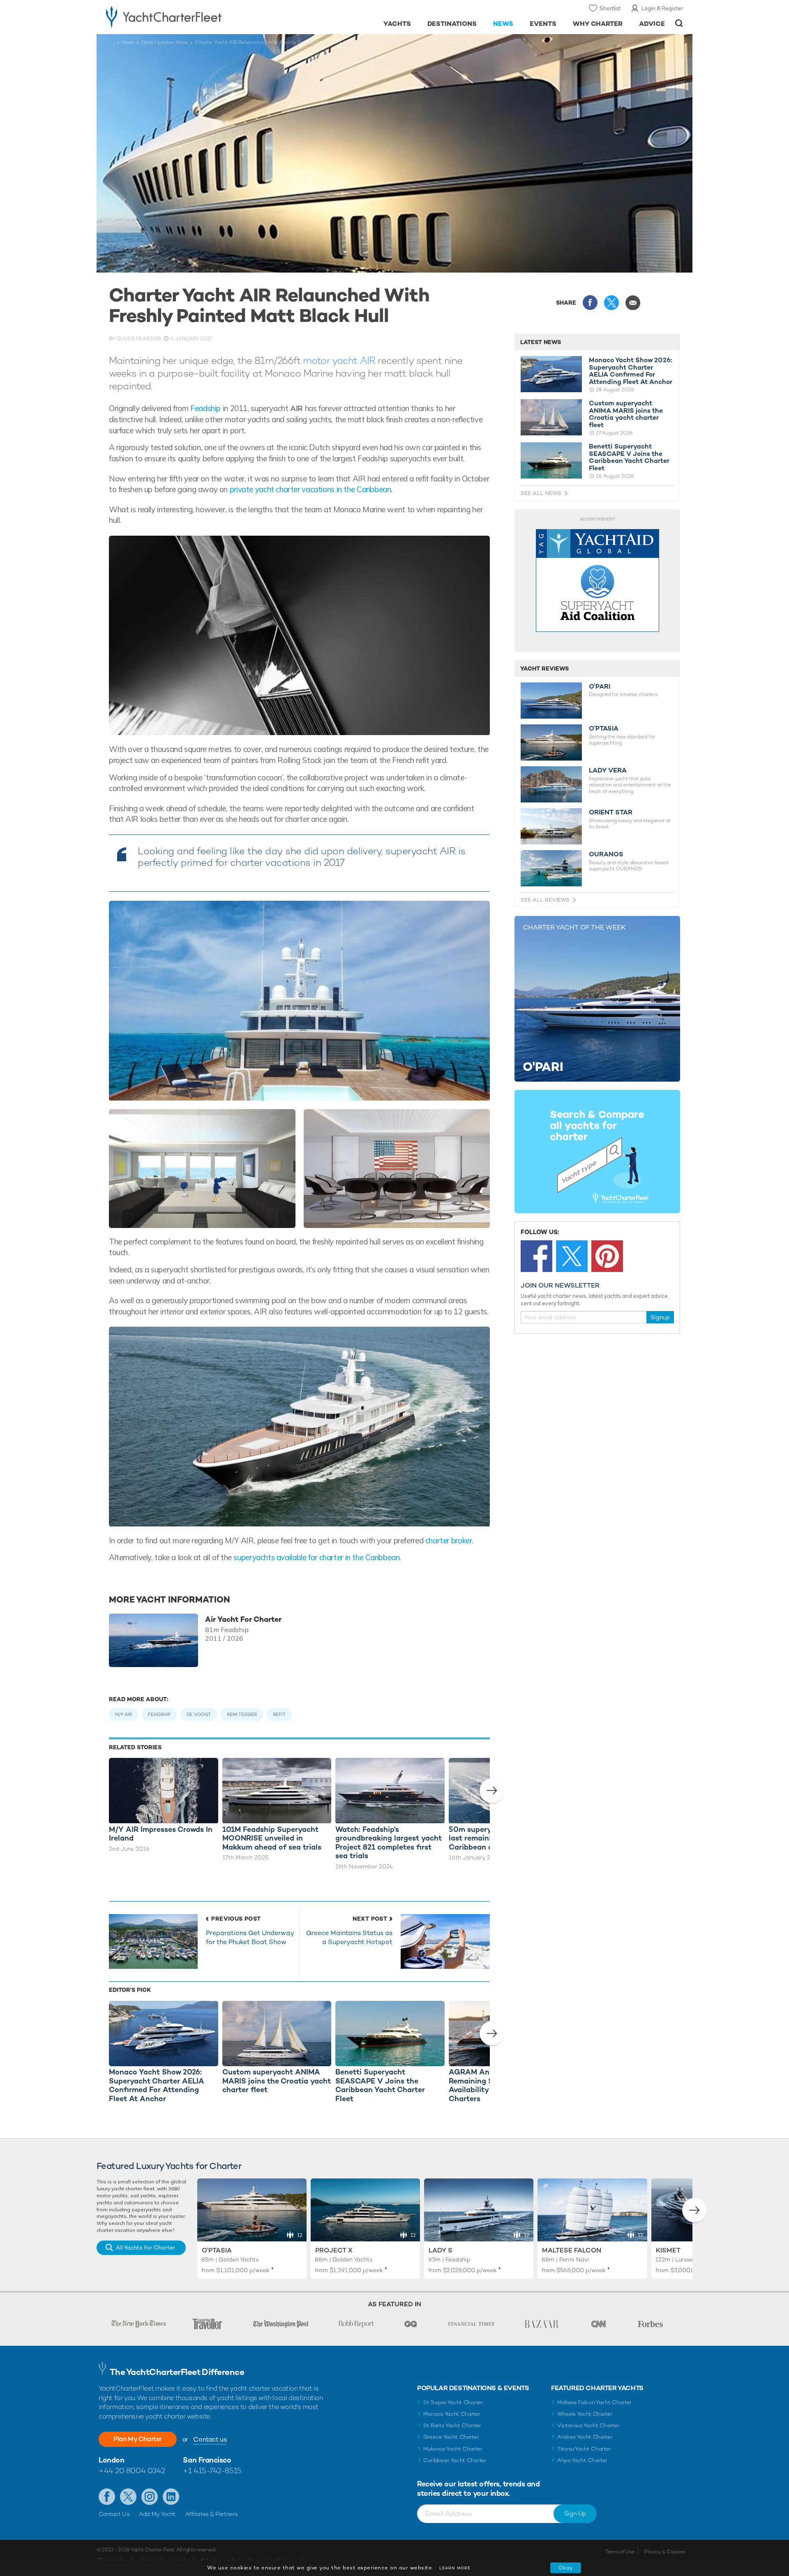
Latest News (541, 342)
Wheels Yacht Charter (585, 2414)
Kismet (668, 2250)
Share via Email (633, 303)
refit (279, 1714)
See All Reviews (545, 900)
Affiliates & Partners (211, 2514)
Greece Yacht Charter (451, 2437)
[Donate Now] (598, 581)
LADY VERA (608, 770)
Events (543, 24)
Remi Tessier (242, 1714)
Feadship (205, 408)
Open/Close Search (679, 23)
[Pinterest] (607, 1256)
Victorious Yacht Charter (588, 2425)
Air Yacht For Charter (243, 1619)
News (503, 24)
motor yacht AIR (339, 360)
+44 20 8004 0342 (132, 2471)
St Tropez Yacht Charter (453, 2402)
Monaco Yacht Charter (452, 2414)
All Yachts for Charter (145, 2248)
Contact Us (114, 2514)
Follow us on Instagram (150, 2497)
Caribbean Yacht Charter (455, 2460)
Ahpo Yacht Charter (582, 2460)
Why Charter (598, 24)
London (111, 2460)
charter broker (449, 1540)
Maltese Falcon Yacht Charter (594, 2402)
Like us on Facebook (107, 2497)
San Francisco (207, 2460)
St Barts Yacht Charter (452, 2425)
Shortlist (610, 8)
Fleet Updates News (165, 42)
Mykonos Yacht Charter (453, 2449)
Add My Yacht (157, 2514)
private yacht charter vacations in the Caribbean (310, 489)
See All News (541, 493)
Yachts (397, 24)
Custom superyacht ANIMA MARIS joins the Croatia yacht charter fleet (626, 414)
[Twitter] (572, 1256)
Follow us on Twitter (128, 2497)
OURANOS (606, 854)
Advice (652, 24)
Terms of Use (620, 2552)
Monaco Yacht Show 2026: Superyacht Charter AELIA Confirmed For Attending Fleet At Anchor (631, 371)
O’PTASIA (604, 728)
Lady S (441, 2250)
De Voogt (199, 1714)
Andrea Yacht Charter (585, 2437)
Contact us (210, 2439)
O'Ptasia (217, 2250)
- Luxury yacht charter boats (190, 16)
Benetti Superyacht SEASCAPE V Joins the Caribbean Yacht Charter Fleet (629, 457)
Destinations (452, 24)
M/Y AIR (123, 1714)
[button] (492, 1791)
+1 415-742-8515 (212, 2471)
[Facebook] (536, 1256)
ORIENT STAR (611, 812)
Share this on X (611, 303)
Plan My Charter (138, 2439)
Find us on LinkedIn (171, 2497)
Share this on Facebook (590, 303)
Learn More (455, 2568)
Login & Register (662, 8)
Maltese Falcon (572, 2250)
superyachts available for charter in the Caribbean (316, 1557)
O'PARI (600, 687)
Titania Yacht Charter (584, 2449)
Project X (334, 2250)
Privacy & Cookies (665, 2552)
